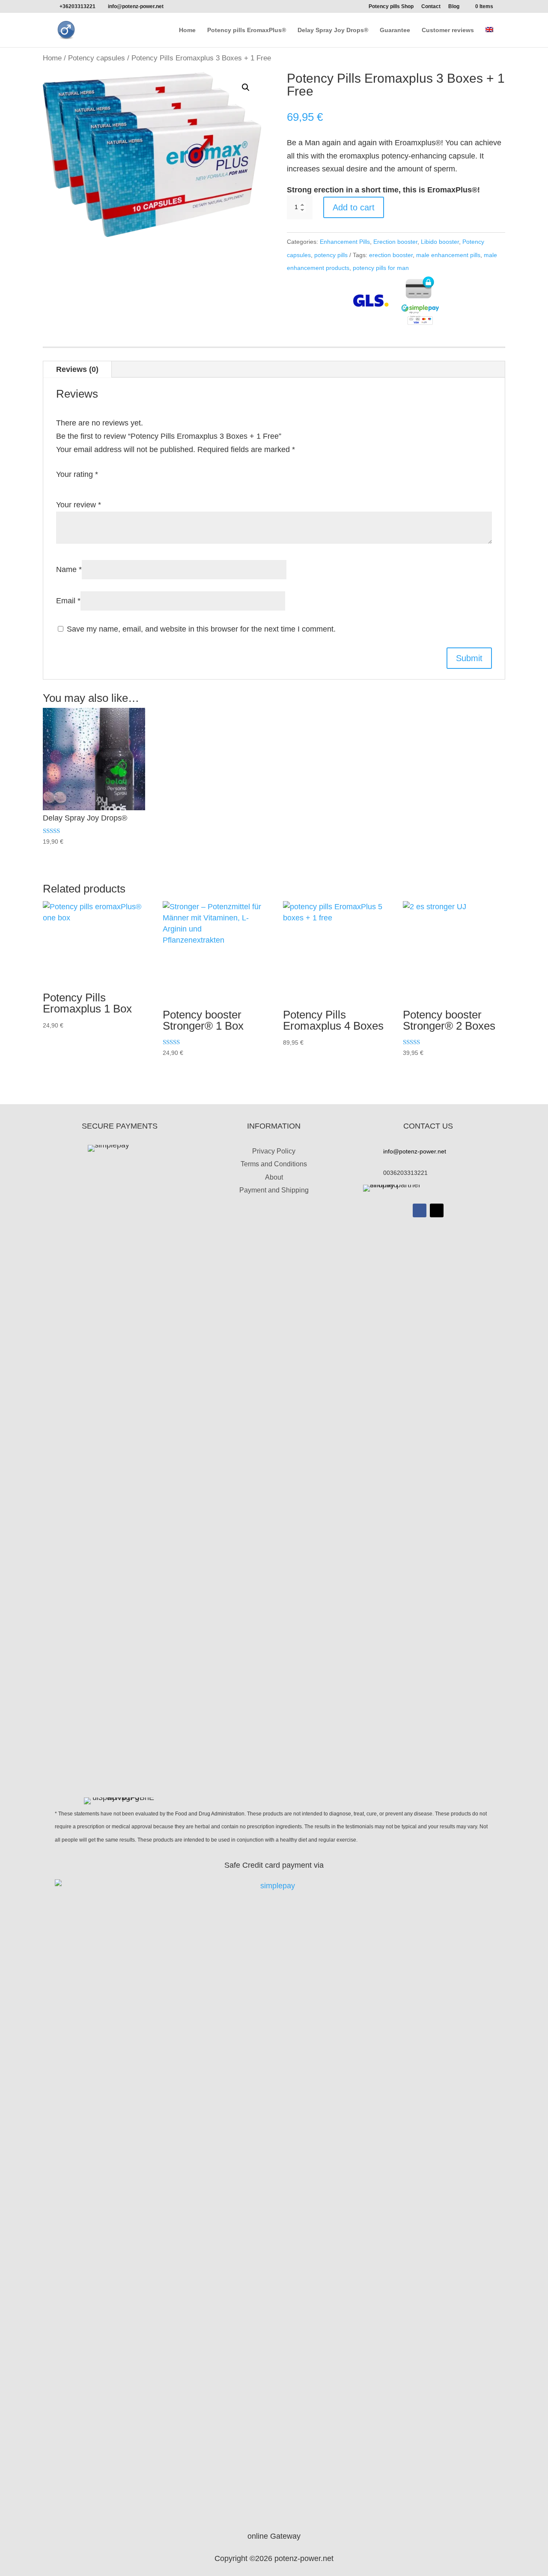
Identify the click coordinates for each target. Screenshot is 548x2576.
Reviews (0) (77, 369)
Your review (79, 505)
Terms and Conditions (274, 1164)
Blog (454, 7)
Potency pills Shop (391, 7)
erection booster (391, 255)
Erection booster (395, 242)
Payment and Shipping (274, 1190)
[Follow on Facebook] (420, 1210)
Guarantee (395, 30)
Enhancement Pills (345, 242)
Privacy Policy (274, 1151)
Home (187, 30)
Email (68, 601)
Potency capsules (97, 58)
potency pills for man (381, 268)
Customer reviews (448, 30)
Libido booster (440, 242)
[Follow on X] (437, 1210)
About (274, 1177)
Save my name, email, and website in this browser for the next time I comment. (201, 629)
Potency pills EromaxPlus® (247, 30)
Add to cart (354, 207)
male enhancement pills (448, 255)
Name (69, 569)
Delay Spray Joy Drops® (333, 30)
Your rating (77, 474)
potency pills (331, 255)
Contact (431, 7)
